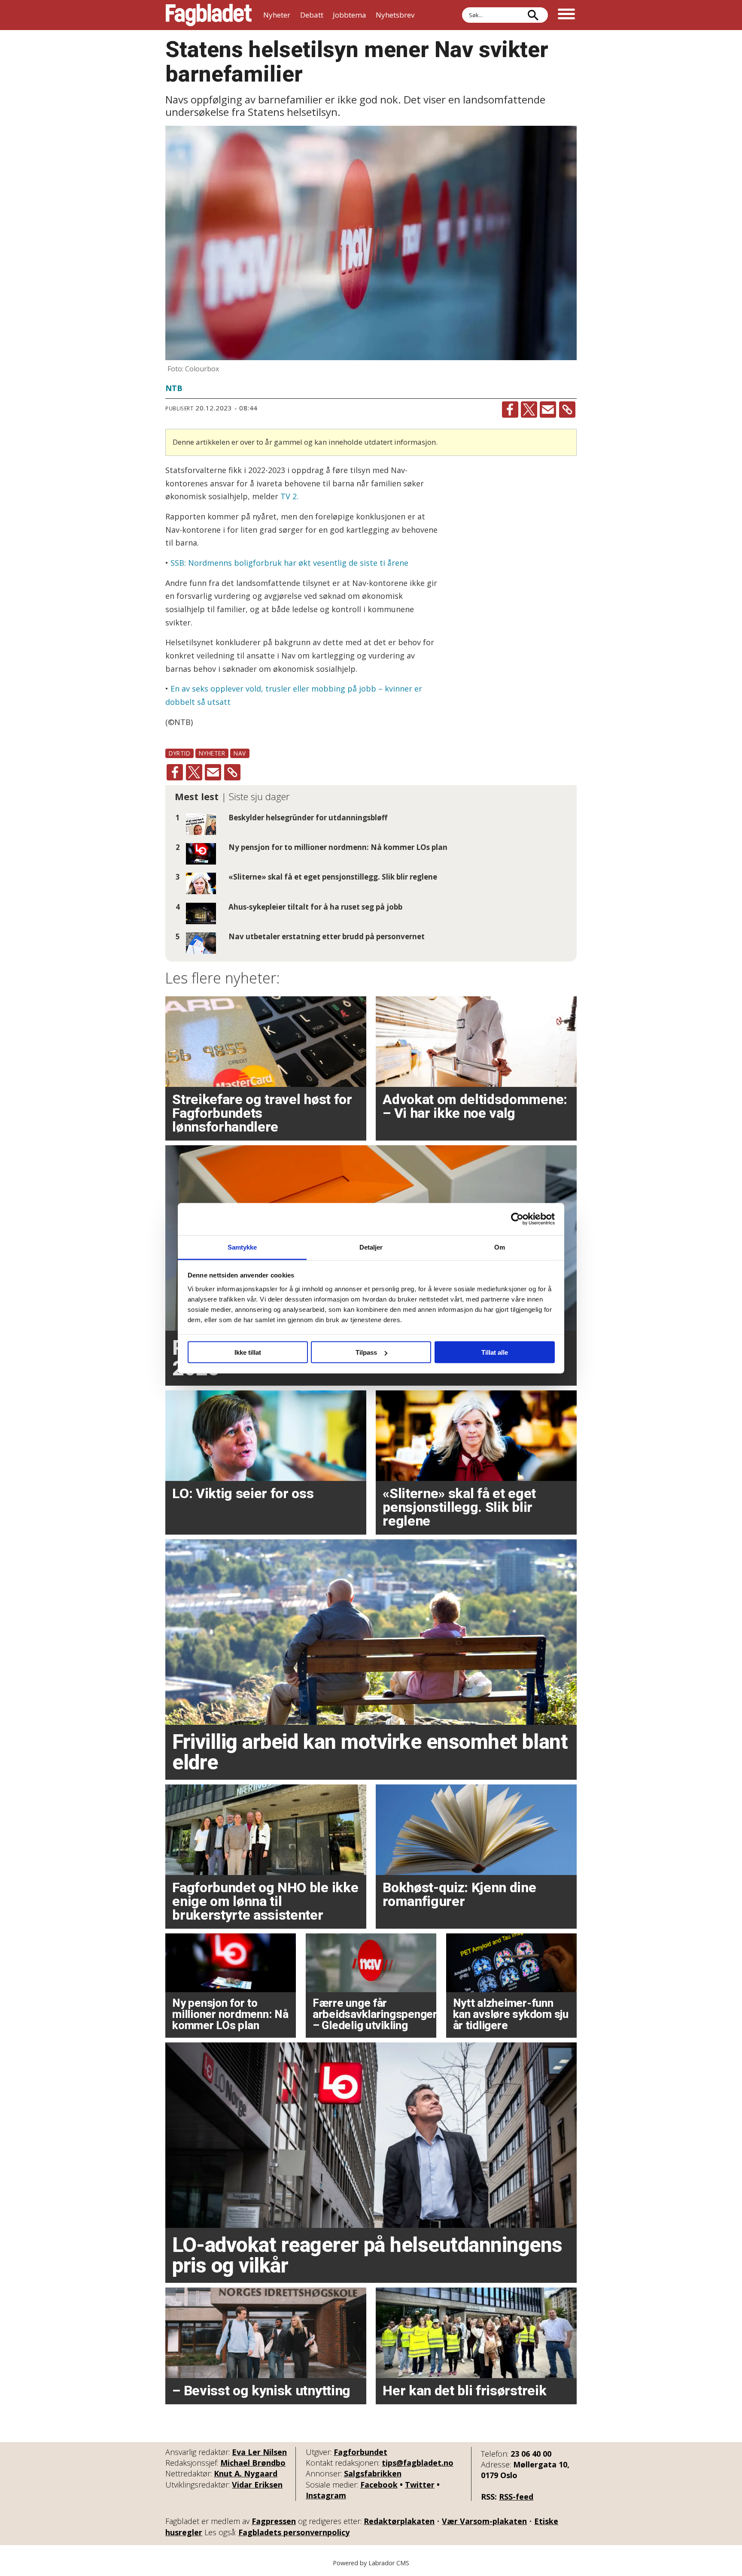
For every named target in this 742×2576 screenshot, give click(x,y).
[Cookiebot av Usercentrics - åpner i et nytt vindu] (517, 1219)
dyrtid (179, 753)
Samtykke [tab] (242, 1247)
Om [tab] (500, 1247)
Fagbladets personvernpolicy (294, 2532)
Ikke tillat (248, 1352)
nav (240, 753)
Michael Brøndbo (253, 2463)
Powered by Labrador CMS (371, 2563)
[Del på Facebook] (510, 410)
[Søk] (533, 15)
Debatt (312, 15)
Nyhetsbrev (395, 15)
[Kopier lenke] (567, 410)
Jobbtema (350, 15)
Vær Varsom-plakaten (484, 2521)
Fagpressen (274, 2521)
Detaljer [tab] (371, 1247)
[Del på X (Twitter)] (529, 410)
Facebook (379, 2485)
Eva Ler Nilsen (259, 2452)
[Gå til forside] (209, 15)
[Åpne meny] (566, 15)
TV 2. (289, 496)
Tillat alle (495, 1352)
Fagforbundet (360, 2452)
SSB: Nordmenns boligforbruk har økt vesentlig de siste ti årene (289, 563)
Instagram (326, 2495)
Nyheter (277, 15)
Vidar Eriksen (257, 2485)
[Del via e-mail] (548, 410)
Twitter (420, 2485)
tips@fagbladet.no (418, 2463)
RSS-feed (516, 2497)
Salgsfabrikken (373, 2473)
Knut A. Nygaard (246, 2473)
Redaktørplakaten (399, 2521)
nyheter (212, 753)
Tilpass (366, 1352)
